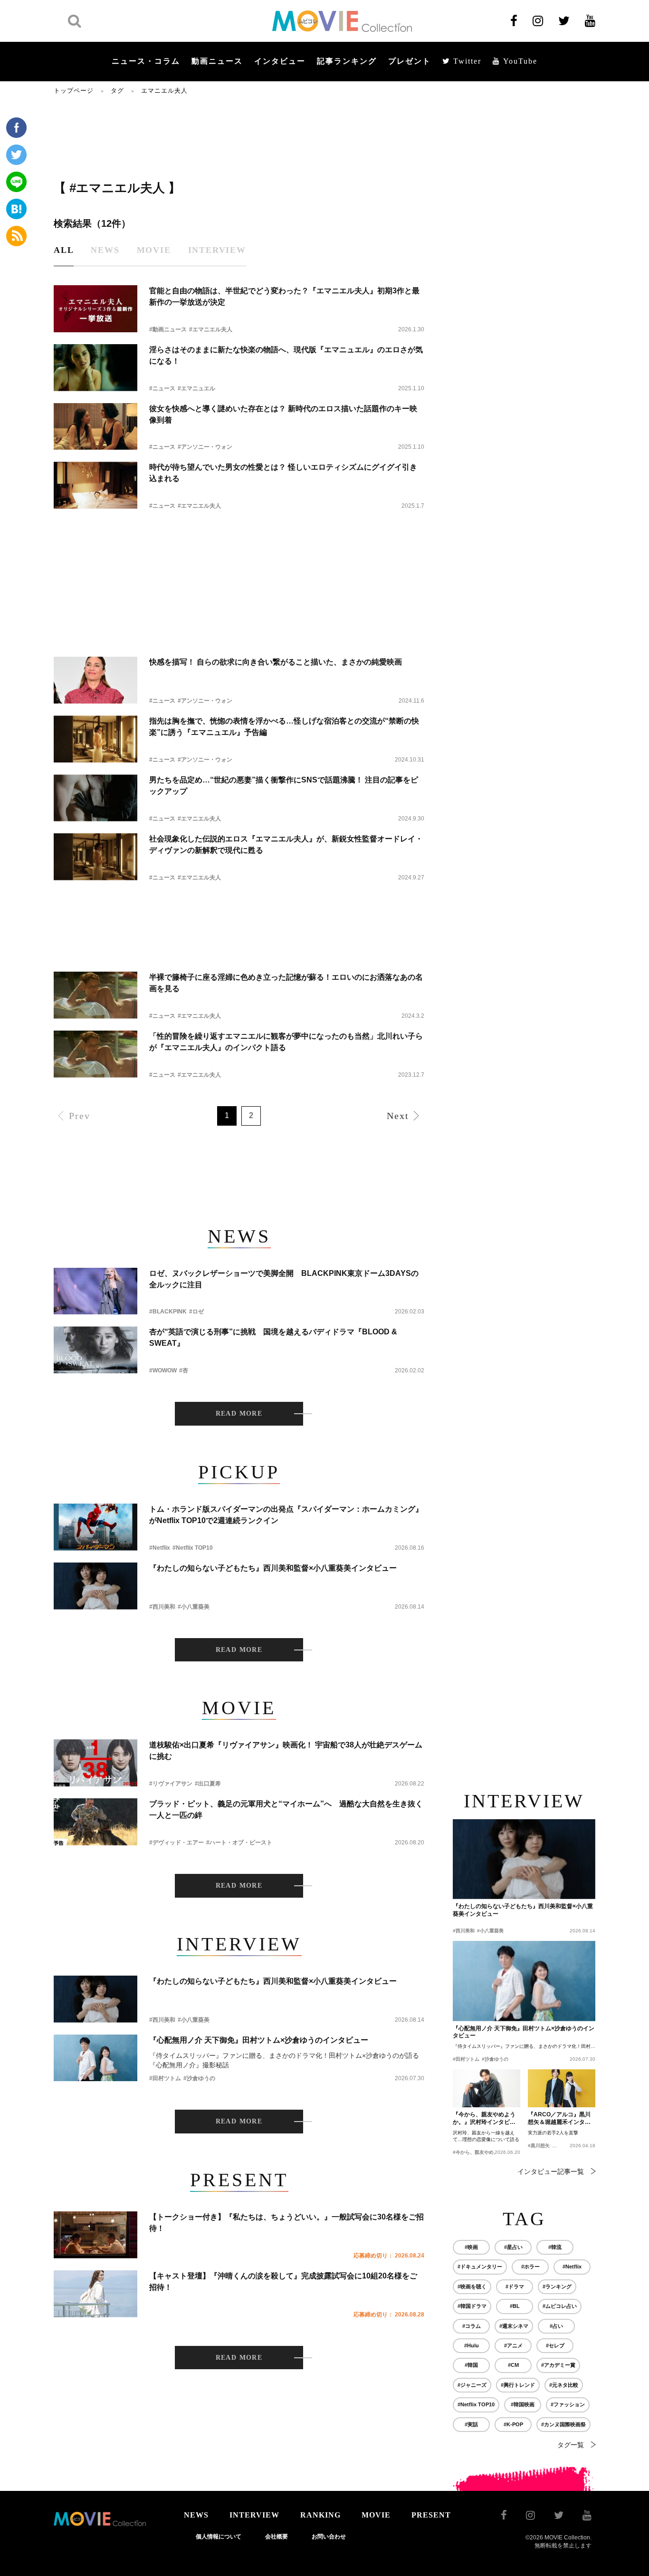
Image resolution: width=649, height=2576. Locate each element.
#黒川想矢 (539, 2146)
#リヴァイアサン (171, 1784)
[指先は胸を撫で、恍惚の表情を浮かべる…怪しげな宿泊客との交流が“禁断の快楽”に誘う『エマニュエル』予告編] (95, 739)
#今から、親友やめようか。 (483, 2152)
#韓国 (471, 2365)
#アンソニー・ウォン (205, 447)
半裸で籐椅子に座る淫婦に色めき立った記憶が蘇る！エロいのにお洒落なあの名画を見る (286, 983)
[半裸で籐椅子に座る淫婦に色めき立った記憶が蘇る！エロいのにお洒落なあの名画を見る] (95, 995)
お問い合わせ (329, 2537)
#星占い (513, 2247)
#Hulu (472, 2345)
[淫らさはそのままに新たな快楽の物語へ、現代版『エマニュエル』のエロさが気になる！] (95, 368)
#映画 (471, 2247)
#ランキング (557, 2287)
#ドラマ (515, 2287)
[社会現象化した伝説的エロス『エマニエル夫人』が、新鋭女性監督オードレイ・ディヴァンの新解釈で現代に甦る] (95, 857)
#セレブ (555, 2345)
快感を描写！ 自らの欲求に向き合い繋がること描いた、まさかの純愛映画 (276, 662)
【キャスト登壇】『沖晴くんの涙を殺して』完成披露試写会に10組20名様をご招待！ (283, 2282)
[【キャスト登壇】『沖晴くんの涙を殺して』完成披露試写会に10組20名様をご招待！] (95, 2294)
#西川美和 (162, 1607)
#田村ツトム (165, 2078)
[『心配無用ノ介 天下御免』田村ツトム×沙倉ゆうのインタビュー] (95, 2058)
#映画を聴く (472, 2287)
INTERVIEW (254, 2515)
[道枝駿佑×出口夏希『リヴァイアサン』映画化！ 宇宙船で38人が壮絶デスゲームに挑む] (95, 1763)
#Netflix (160, 1548)
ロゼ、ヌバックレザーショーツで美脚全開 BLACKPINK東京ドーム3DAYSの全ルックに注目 (284, 1279)
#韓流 (555, 2247)
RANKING (320, 2515)
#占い (556, 2326)
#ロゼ (196, 1312)
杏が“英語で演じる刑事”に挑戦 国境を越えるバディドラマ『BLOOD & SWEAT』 (273, 1337)
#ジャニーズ (472, 2385)
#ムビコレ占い (560, 2306)
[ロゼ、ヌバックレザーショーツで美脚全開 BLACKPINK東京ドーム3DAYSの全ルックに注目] (95, 1291)
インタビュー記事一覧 (551, 2171)
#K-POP (513, 2424)
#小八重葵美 (194, 1607)
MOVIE (376, 2515)
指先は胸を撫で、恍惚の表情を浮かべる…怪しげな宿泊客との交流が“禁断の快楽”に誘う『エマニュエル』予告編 (284, 727)
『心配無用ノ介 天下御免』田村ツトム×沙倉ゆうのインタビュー (259, 2040)
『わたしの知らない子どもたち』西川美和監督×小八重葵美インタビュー (273, 1568)
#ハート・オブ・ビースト (239, 1843)
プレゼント (410, 61)
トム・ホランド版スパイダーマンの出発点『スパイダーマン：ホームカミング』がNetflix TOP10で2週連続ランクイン (286, 1515)
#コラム (472, 2326)
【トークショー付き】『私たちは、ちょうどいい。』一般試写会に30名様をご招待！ (286, 2223)
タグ (117, 91)
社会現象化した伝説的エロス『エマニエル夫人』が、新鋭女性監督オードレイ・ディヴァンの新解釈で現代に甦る (286, 844)
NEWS (196, 2515)
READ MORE (239, 1413)
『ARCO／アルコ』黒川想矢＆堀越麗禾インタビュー (559, 2119)
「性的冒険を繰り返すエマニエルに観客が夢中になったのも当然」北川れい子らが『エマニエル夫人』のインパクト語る (286, 1042)
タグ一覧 (571, 2445)
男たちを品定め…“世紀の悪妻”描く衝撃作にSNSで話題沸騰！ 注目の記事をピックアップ (284, 786)
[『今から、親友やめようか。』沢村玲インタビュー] (487, 2088)
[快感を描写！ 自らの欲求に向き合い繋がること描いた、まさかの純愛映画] (95, 680)
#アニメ (513, 2345)
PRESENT (431, 2515)
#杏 (184, 1370)
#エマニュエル (196, 388)
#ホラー (530, 2267)
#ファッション (568, 2404)
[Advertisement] (239, 136)
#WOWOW (163, 1370)
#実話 (471, 2424)
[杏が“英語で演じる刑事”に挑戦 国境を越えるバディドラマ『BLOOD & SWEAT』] (95, 1350)
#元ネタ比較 (564, 2385)
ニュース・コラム (146, 61)
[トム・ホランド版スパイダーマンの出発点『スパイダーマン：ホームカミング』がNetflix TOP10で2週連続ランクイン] (95, 1527)
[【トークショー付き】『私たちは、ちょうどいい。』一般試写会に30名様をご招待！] (95, 2235)
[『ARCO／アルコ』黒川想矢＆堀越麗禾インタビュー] (562, 2088)
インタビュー (280, 61)
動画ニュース (217, 61)
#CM (513, 2365)
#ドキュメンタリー (480, 2267)
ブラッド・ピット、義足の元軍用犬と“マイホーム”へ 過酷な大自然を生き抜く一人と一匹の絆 (286, 1809)
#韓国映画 (523, 2404)
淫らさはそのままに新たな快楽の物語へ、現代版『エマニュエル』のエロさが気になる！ (286, 355)
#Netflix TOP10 (193, 1548)
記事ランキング (347, 61)
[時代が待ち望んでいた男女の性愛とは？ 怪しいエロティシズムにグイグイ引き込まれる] (95, 485)
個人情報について (219, 2537)
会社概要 (277, 2537)
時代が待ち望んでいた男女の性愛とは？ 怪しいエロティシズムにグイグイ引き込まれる (283, 473)
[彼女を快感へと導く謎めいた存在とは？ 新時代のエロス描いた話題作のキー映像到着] (95, 427)
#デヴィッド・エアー (177, 1843)
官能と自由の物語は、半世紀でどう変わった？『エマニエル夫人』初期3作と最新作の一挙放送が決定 (284, 296)
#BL (515, 2306)
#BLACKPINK (168, 1312)
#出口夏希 (208, 1784)
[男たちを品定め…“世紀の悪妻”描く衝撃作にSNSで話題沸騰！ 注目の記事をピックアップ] (95, 798)
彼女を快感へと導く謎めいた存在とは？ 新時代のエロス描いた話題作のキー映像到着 (283, 414)
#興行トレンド (518, 2385)
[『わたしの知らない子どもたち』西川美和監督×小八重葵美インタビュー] (95, 1586)
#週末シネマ (514, 2326)
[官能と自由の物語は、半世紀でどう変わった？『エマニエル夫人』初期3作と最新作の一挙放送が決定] (95, 309)
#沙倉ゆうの (199, 2078)
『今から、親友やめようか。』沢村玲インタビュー (484, 2119)
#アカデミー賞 (558, 2365)
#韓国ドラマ (472, 2306)
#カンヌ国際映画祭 (563, 2424)
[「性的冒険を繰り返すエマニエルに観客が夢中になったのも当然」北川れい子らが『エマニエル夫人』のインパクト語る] (95, 1054)
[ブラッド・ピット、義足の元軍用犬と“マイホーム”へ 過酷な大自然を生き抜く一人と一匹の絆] (95, 1822)
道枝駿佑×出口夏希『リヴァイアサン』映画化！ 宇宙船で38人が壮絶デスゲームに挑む (286, 1751)
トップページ (74, 91)
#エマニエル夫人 (211, 329)
